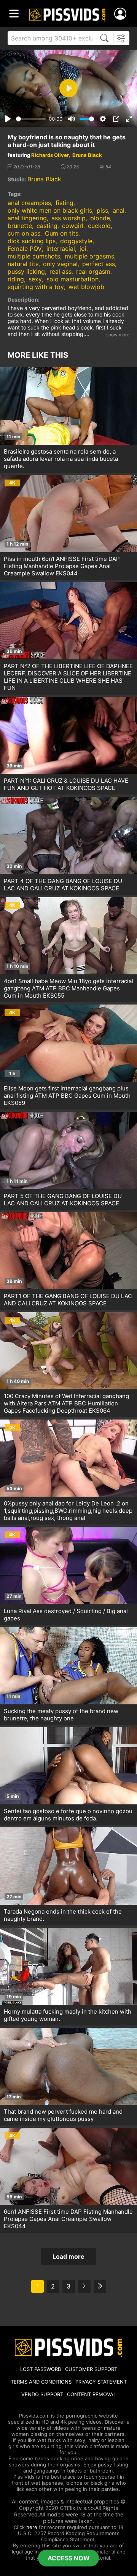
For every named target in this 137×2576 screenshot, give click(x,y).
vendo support (42, 2394)
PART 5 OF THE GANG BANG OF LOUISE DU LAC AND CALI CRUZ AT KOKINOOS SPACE (63, 1200)
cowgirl (73, 226)
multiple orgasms (89, 256)
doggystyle (76, 241)
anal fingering (27, 218)
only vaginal (60, 264)
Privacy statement (101, 2382)
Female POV (25, 249)
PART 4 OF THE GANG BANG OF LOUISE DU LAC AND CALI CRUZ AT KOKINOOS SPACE (63, 885)
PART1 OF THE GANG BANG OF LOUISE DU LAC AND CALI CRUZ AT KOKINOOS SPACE (68, 1300)
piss (102, 210)
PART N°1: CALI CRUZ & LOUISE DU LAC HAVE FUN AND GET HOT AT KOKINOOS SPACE (66, 784)
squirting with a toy (36, 287)
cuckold (99, 226)
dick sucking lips (32, 241)
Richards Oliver (50, 155)
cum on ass (24, 233)
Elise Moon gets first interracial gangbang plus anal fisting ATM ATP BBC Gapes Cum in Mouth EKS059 (67, 1096)
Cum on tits (62, 233)
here (32, 2527)
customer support (91, 2369)
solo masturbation (72, 279)
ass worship (68, 218)
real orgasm (93, 271)
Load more (68, 2256)
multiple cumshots (34, 256)
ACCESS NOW (69, 2558)
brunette (20, 226)
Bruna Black (87, 155)
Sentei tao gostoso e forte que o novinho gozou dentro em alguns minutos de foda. (68, 1815)
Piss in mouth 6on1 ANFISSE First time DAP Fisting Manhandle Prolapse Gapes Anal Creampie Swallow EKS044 (62, 566)
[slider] (31, 119)
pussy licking (26, 271)
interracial (61, 249)
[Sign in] (122, 14)
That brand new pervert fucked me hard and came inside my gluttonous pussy (63, 2115)
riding (16, 279)
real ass (61, 271)
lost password (41, 2369)
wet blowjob (86, 287)
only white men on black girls (50, 210)
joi (83, 249)
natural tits (23, 264)
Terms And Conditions (41, 2382)
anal (119, 210)
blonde (100, 218)
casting (47, 226)
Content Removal (92, 2394)
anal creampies (29, 203)
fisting (65, 203)
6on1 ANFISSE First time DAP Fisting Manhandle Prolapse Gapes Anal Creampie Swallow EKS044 (68, 2219)
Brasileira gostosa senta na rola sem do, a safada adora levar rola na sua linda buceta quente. (61, 459)
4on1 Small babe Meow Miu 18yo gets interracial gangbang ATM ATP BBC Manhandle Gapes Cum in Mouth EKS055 (68, 988)
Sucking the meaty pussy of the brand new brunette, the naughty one (61, 1715)
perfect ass (99, 264)
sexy (35, 279)
